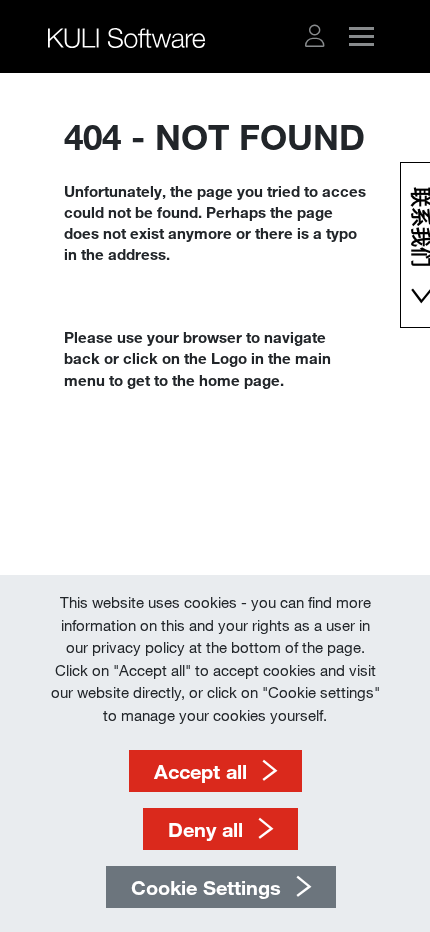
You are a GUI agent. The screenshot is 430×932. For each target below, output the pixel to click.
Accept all (200, 771)
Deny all (205, 829)
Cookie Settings (206, 887)
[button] (315, 36)
